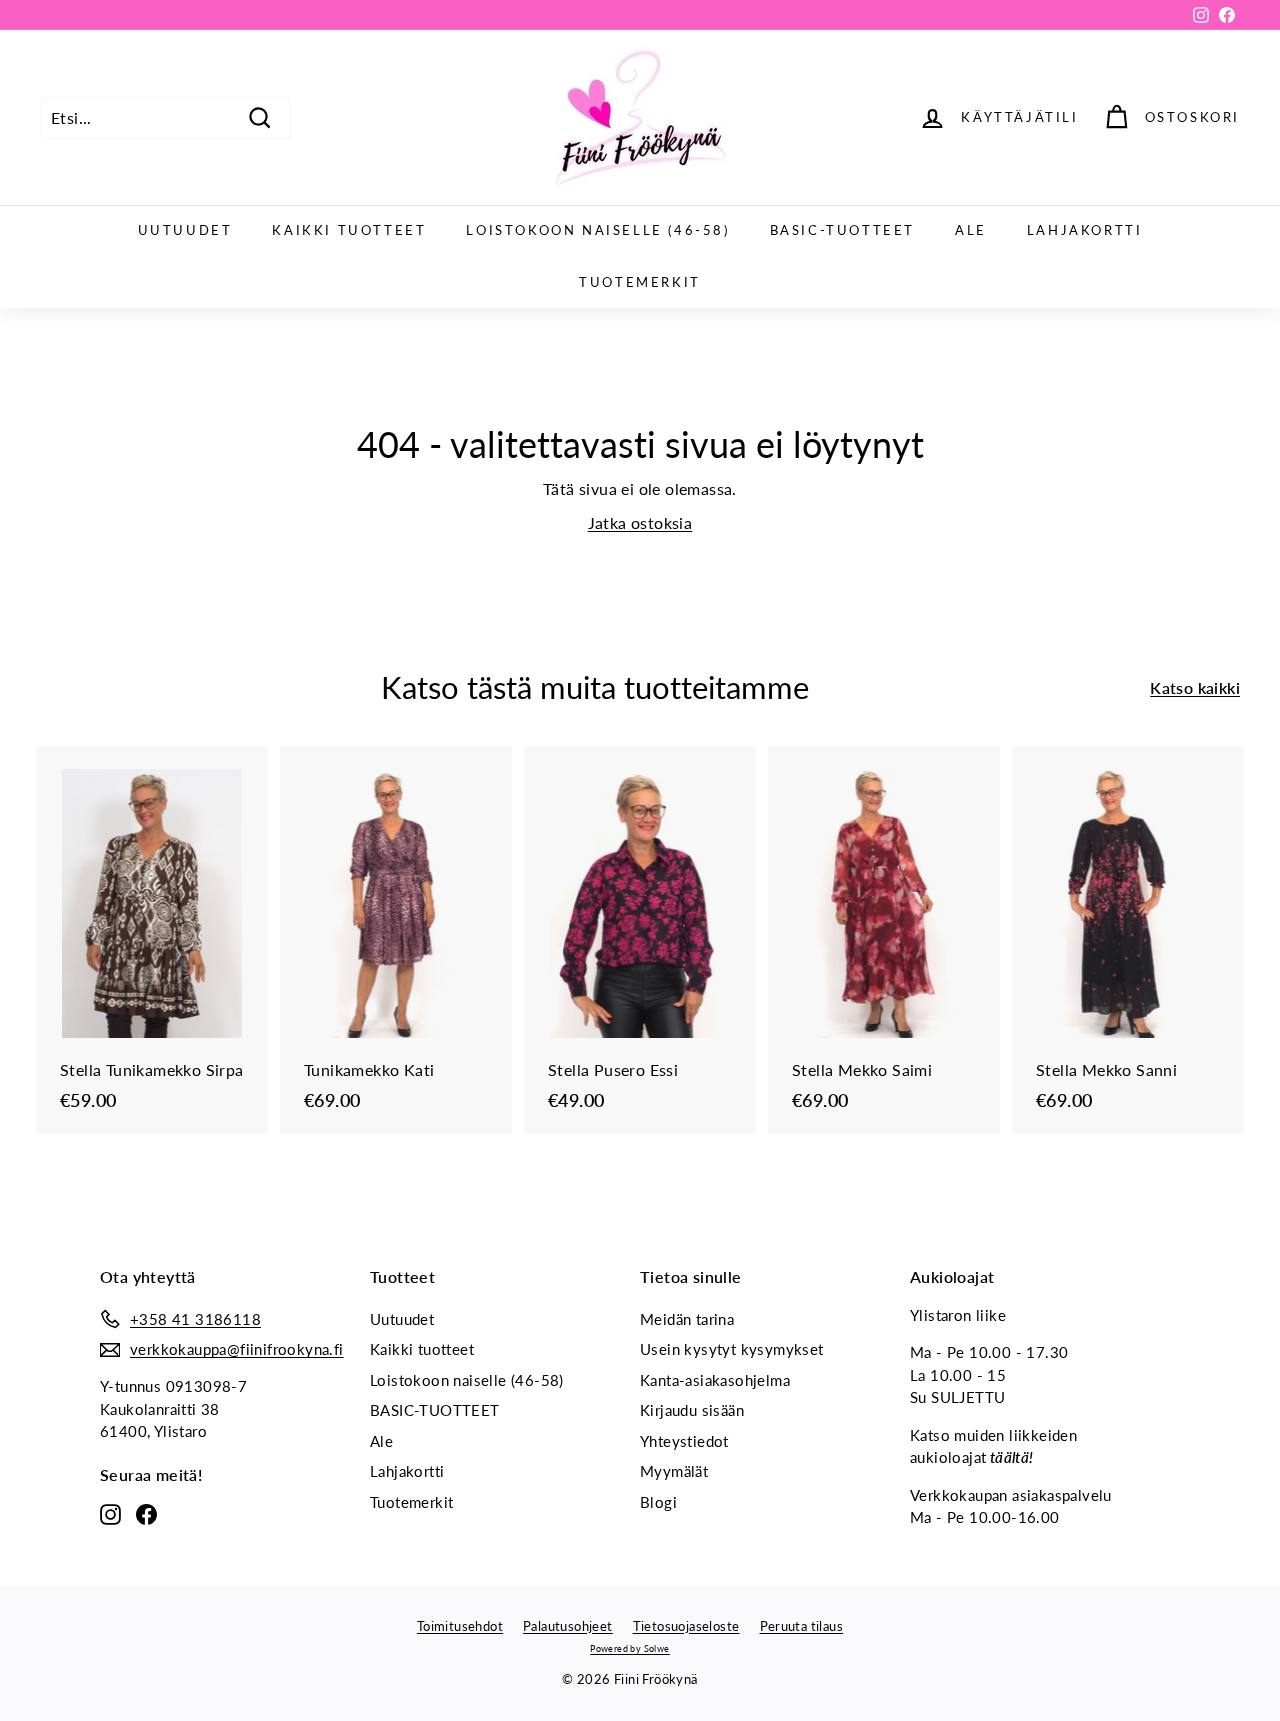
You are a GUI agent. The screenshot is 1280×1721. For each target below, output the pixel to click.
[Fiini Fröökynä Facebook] (146, 1514)
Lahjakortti (1085, 230)
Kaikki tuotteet (349, 230)
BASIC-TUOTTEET (842, 230)
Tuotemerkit (640, 282)
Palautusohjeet (568, 1626)
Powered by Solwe (629, 1648)
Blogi (658, 1502)
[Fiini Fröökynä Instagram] (110, 1514)
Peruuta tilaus (802, 1626)
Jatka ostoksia (640, 522)
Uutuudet (185, 230)
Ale (971, 230)
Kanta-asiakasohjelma (715, 1380)
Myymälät (674, 1471)
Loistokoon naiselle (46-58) (597, 230)
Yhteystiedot (684, 1441)
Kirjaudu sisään (692, 1410)
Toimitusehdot (460, 1626)
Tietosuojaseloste (686, 1626)
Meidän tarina (687, 1319)
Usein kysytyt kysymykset (732, 1349)
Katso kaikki (1195, 687)
